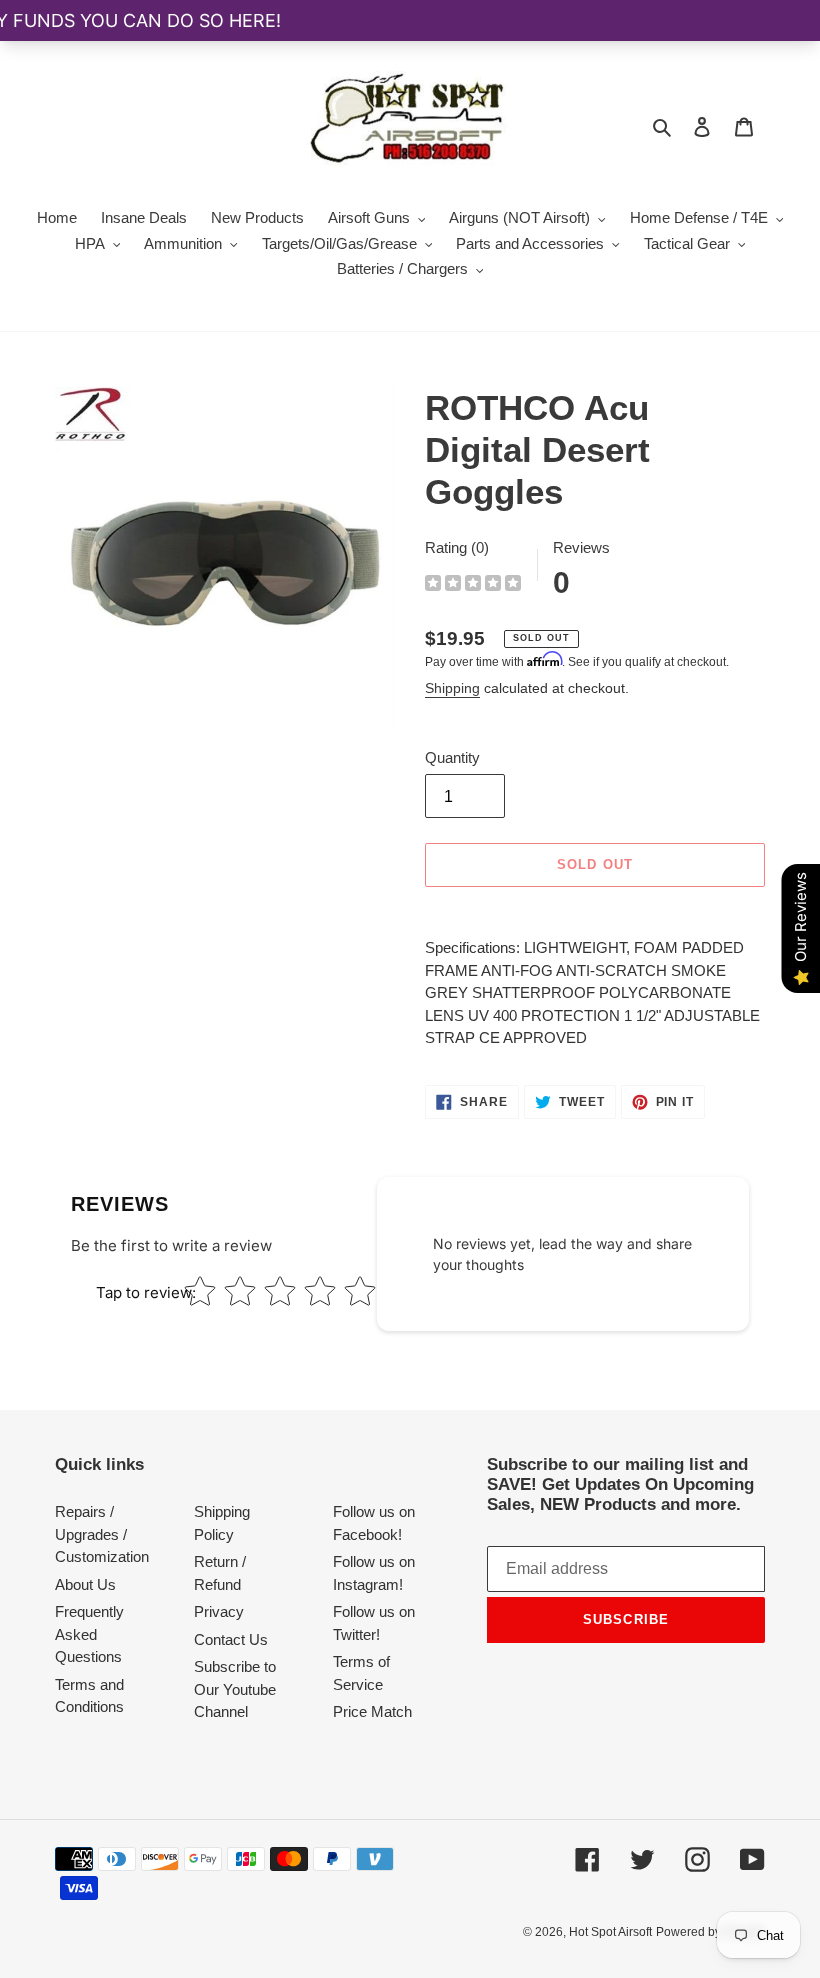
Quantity (452, 757)
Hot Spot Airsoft (610, 1932)
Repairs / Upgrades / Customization (102, 1534)
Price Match (372, 1711)
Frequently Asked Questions (89, 1634)
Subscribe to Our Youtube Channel (235, 1689)
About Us (85, 1584)
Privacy (219, 1611)
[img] (473, 585)
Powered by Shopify (710, 1932)
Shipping (452, 688)
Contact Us (231, 1639)
